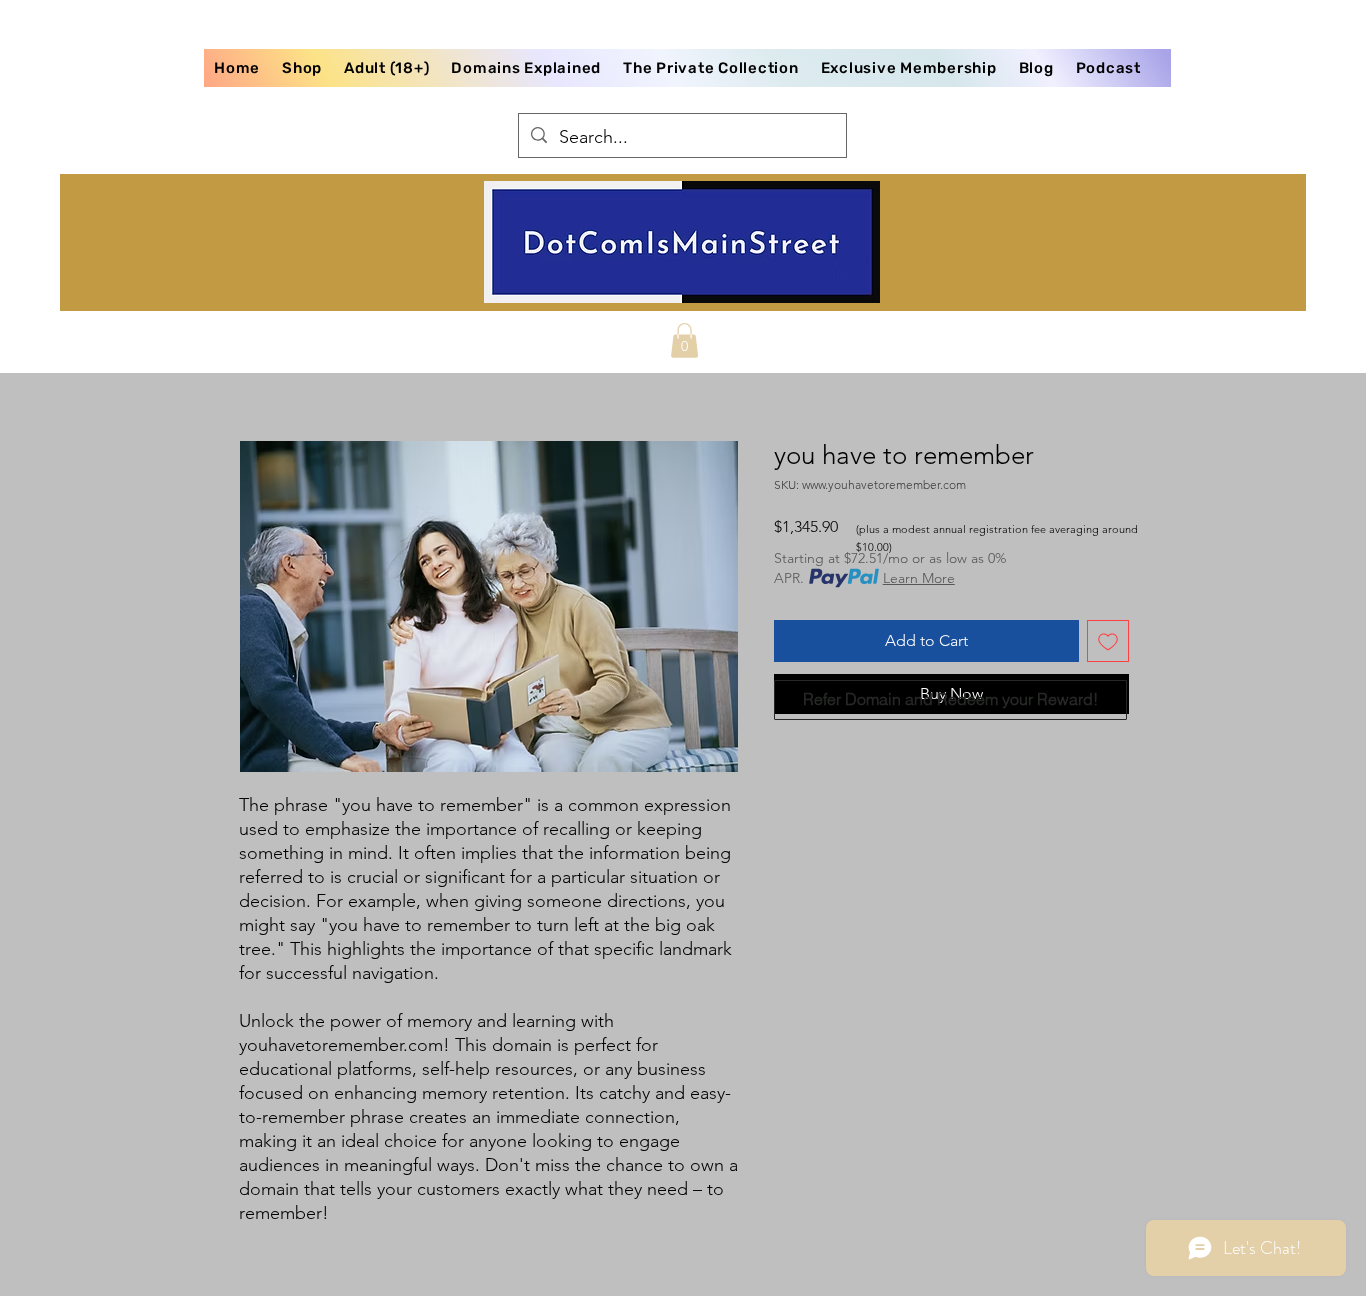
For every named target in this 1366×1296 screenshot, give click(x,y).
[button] (684, 340)
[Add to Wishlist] (1108, 641)
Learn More (919, 578)
